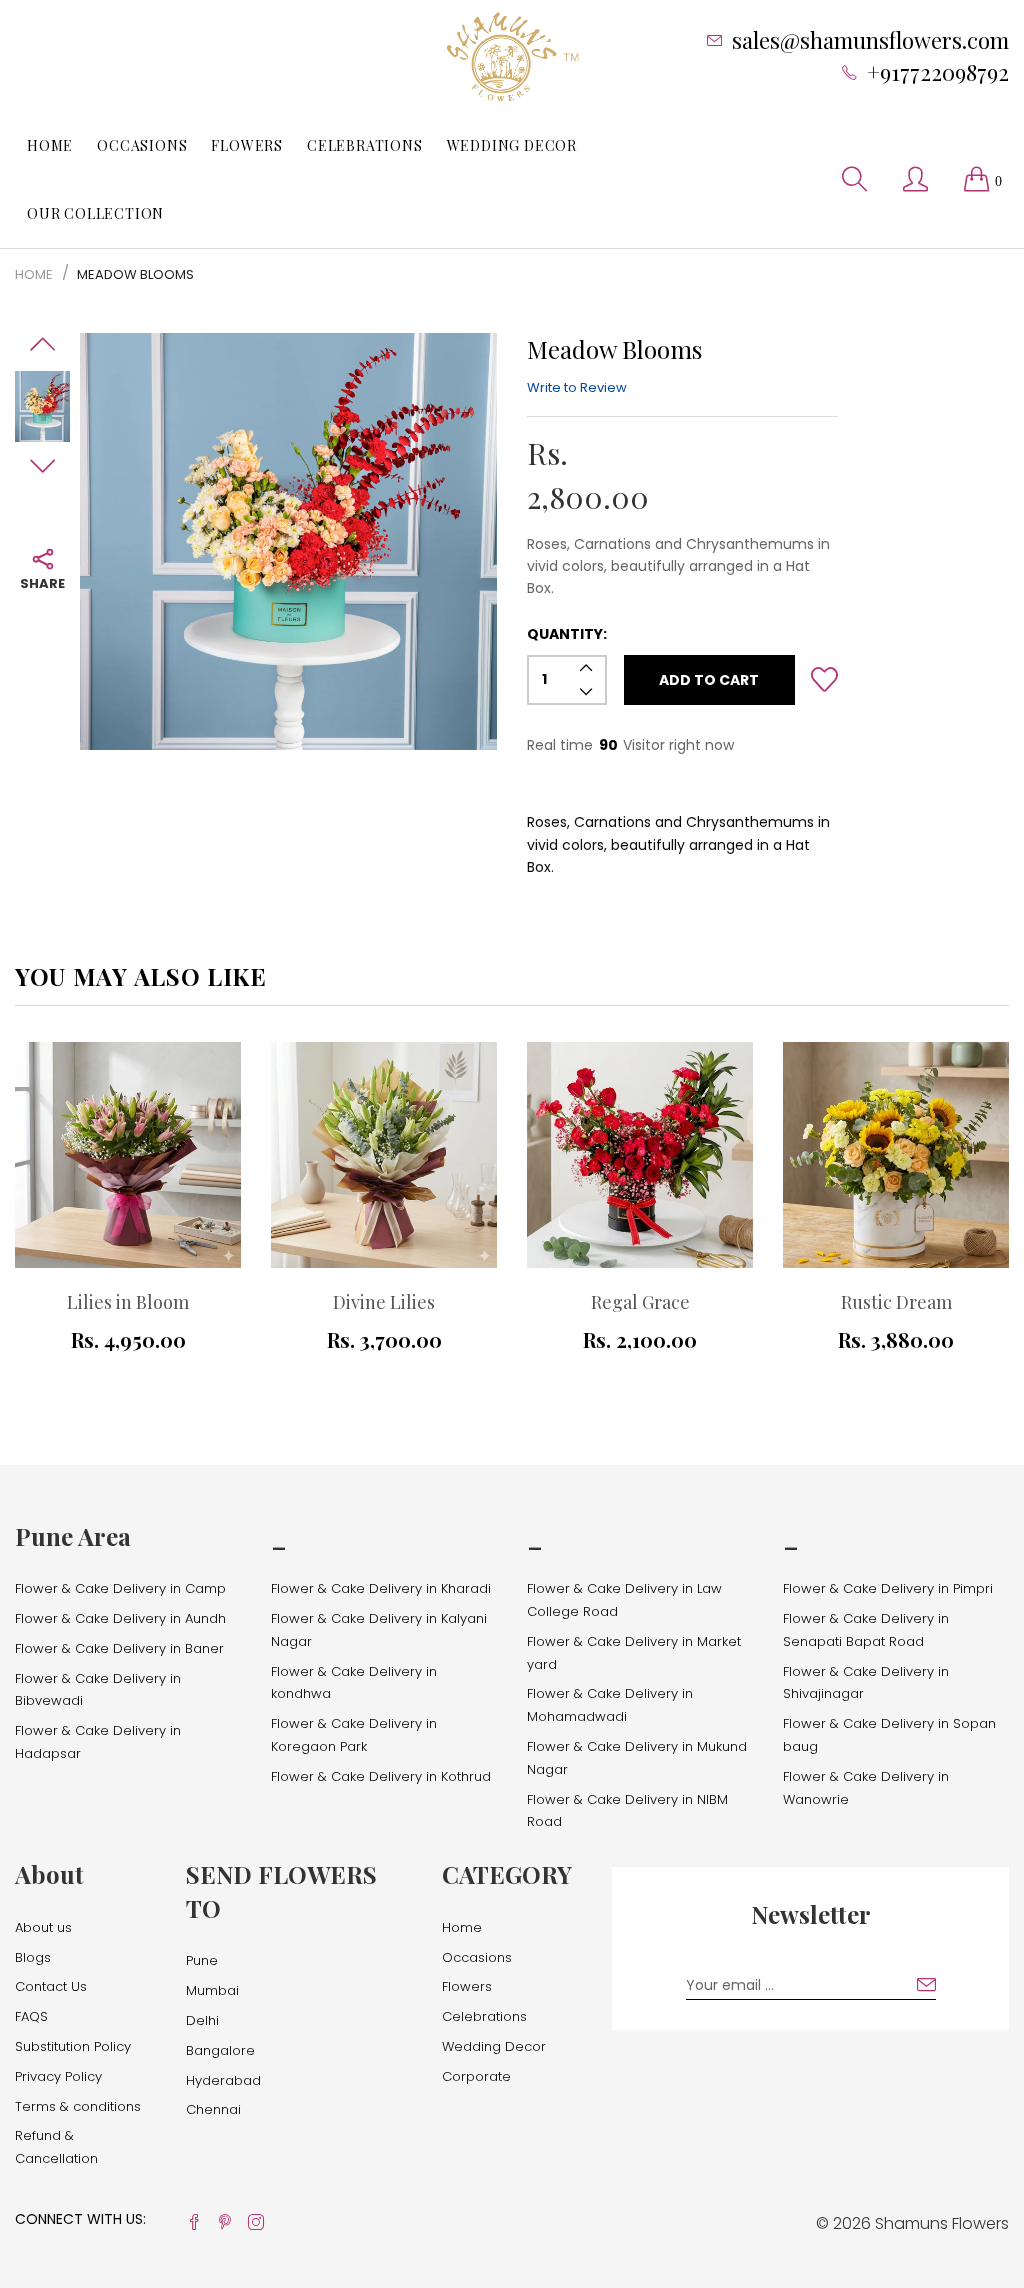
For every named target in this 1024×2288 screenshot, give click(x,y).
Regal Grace (640, 1302)
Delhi (202, 2020)
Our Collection (95, 213)
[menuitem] (50, 146)
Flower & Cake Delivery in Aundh (120, 1618)
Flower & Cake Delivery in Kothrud (381, 1776)
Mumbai (212, 1990)
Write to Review (577, 387)
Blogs (33, 1957)
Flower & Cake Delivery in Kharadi (381, 1588)
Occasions (142, 145)
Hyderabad (223, 2080)
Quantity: (567, 634)
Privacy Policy (58, 2076)
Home (50, 145)
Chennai (213, 2109)
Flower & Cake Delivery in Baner (119, 1648)
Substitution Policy (73, 2046)
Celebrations (365, 145)
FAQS (31, 2016)
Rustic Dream (896, 1302)
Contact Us (51, 1986)
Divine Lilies (384, 1302)
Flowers (247, 145)
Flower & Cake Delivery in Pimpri (888, 1588)
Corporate (476, 2076)
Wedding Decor (512, 145)
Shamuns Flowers (942, 2223)
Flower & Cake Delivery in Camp (120, 1588)
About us (43, 1927)
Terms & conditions (78, 2106)
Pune (202, 1960)
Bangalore (220, 2050)
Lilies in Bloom (128, 1302)
